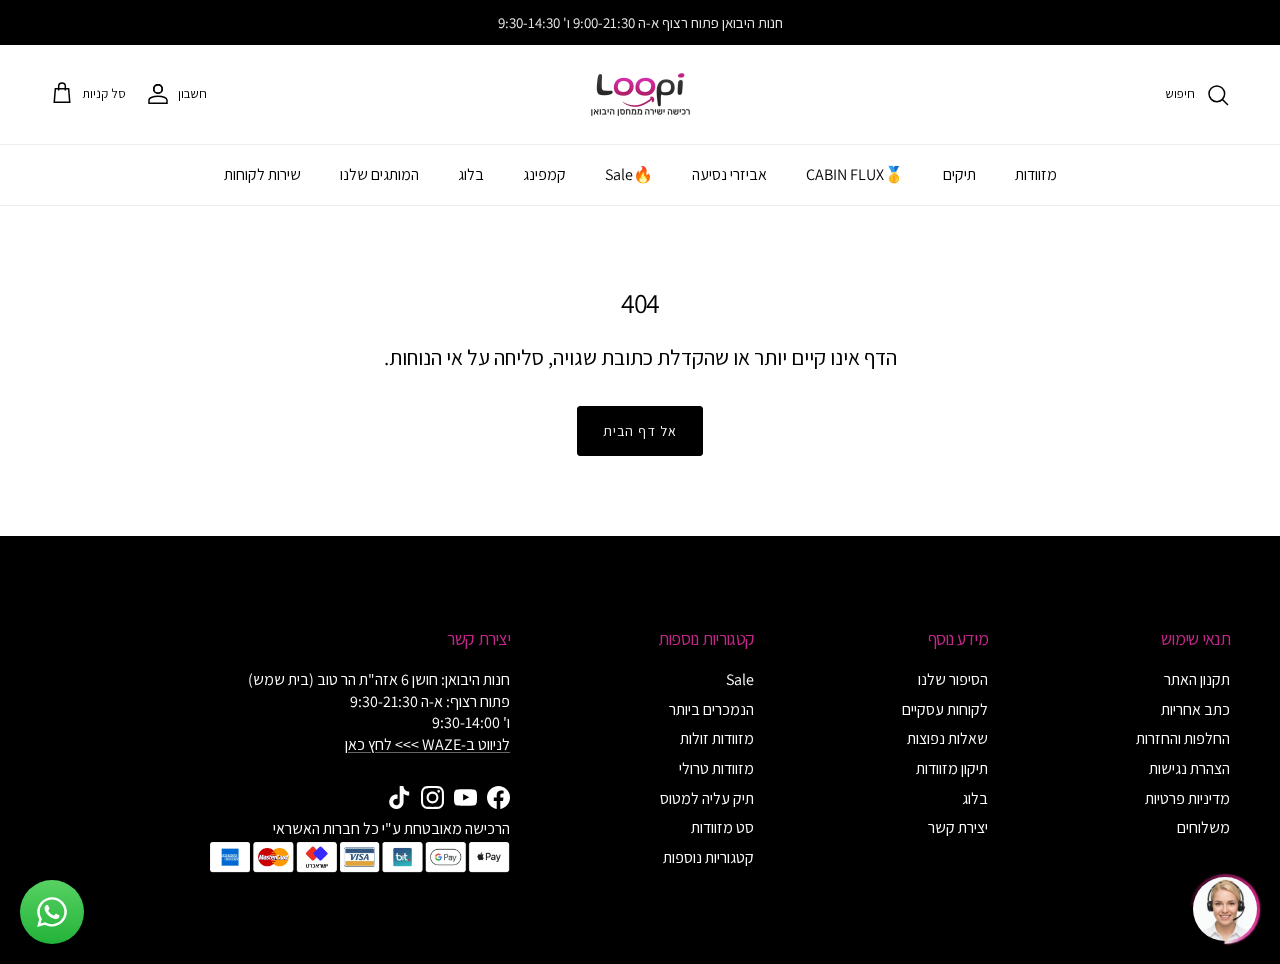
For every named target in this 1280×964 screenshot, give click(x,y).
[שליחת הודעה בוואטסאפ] (52, 912)
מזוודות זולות (717, 738)
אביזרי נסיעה (729, 174)
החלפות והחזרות (1183, 738)
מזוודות (1036, 174)
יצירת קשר (958, 827)
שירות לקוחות (262, 174)
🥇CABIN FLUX (855, 174)
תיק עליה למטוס (707, 798)
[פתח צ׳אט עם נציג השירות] (1225, 909)
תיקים (959, 174)
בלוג (471, 174)
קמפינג (544, 174)
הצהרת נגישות (1189, 768)
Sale (740, 679)
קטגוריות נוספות (708, 857)
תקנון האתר (1197, 679)
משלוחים (1203, 827)
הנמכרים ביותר (711, 709)
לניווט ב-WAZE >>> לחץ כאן (427, 744)
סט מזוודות (722, 827)
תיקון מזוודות (952, 768)
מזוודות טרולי (716, 768)
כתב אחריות (1195, 709)
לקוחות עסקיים (945, 709)
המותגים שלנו (379, 174)
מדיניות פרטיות (1187, 798)
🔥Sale (629, 174)
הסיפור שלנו (953, 679)
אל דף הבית (640, 431)
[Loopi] (640, 94)
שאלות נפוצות (947, 738)
